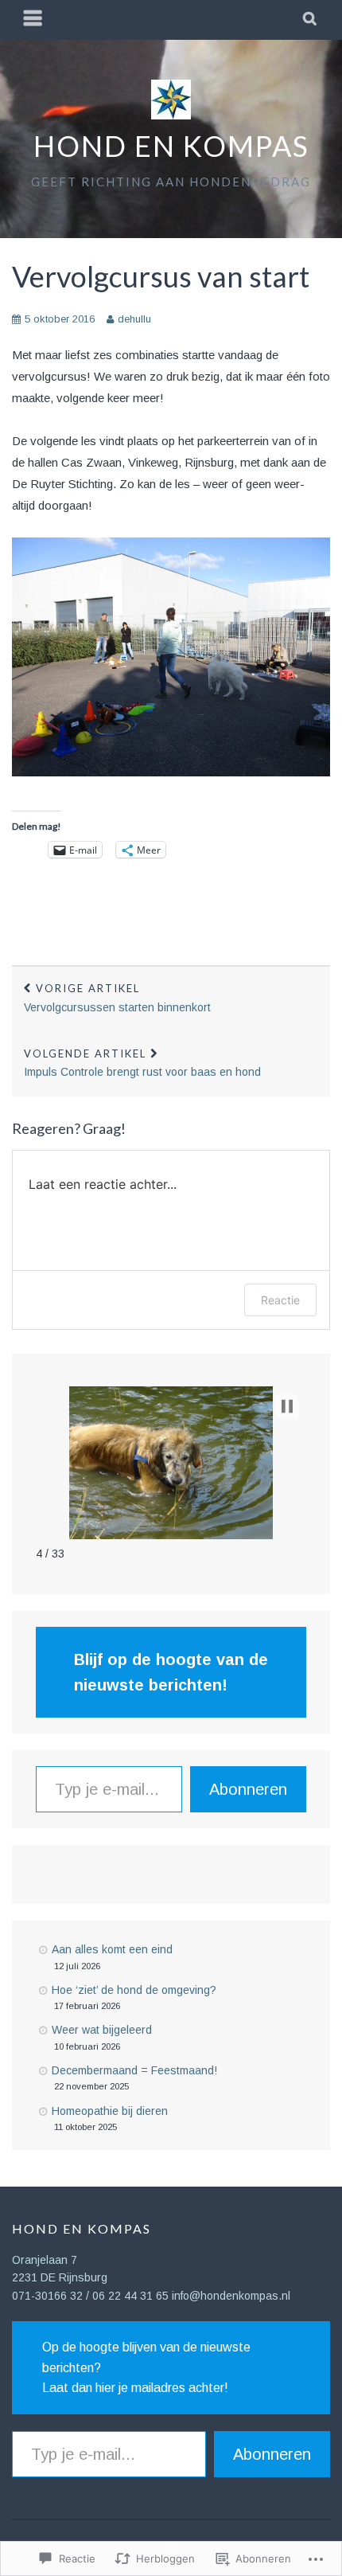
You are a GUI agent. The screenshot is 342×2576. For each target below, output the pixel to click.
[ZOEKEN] (311, 20)
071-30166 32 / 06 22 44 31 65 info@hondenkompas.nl (151, 2296)
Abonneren (248, 1789)
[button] (287, 1406)
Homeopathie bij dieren (110, 2111)
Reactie (280, 1300)
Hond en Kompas (171, 146)
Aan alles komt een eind (112, 1949)
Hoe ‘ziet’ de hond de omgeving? (134, 1990)
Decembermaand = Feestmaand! (134, 2070)
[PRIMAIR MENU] (33, 20)
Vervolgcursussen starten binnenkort (117, 998)
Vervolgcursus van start (161, 276)
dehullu (134, 319)
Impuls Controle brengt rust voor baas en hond (142, 1063)
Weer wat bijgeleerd (102, 2030)
